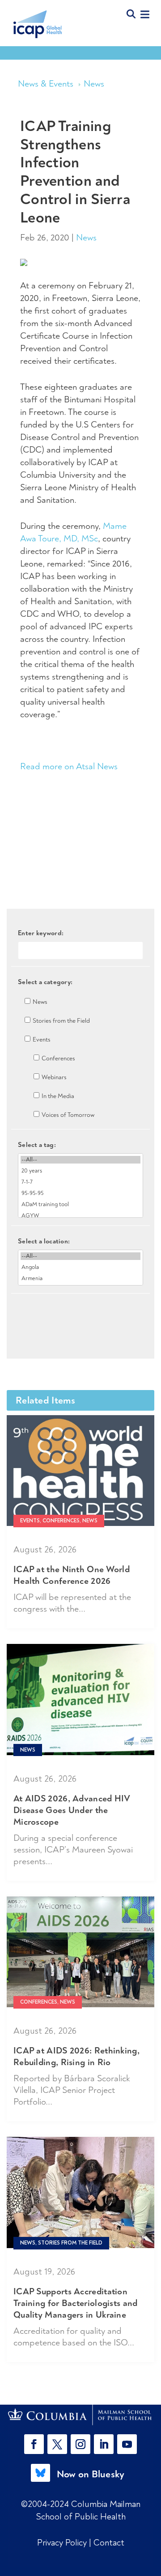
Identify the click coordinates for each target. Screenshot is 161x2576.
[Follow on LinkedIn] (104, 2444)
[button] (36, 2444)
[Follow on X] (57, 2444)
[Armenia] (80, 1279)
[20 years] (80, 1171)
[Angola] (80, 1267)
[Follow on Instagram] (80, 2444)
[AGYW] (80, 1216)
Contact (109, 2543)
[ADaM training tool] (80, 1205)
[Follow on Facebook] (34, 2444)
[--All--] (80, 1160)
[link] (80, 2415)
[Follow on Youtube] (127, 2444)
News (94, 84)
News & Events (46, 84)
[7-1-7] (80, 1182)
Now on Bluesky (91, 2474)
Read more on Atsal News (69, 766)
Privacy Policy (63, 2543)
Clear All (81, 1309)
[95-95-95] (80, 1193)
